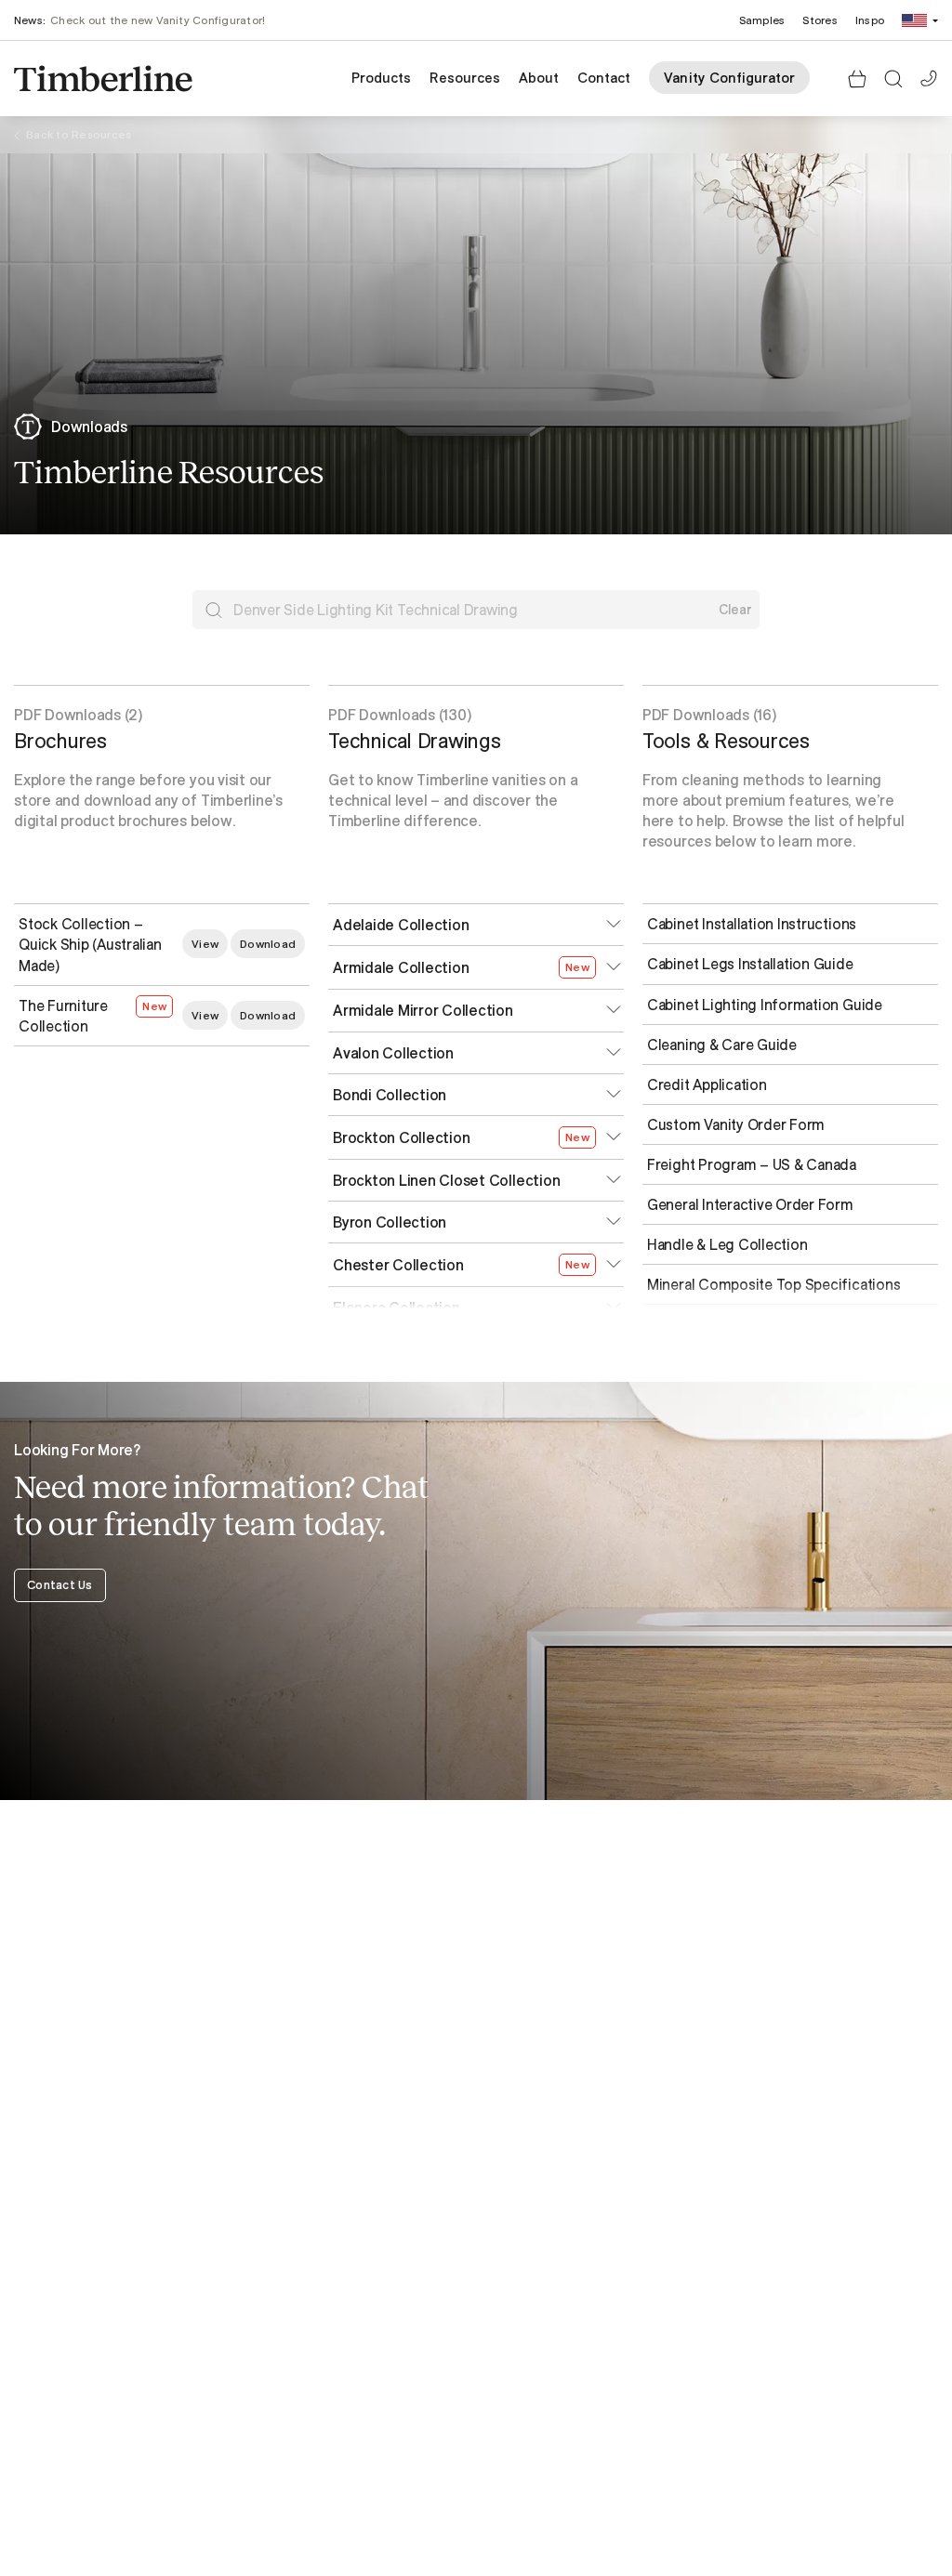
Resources (465, 78)
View (205, 944)
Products (381, 78)
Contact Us (60, 1584)
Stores (820, 20)
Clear (735, 610)
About (539, 78)
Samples (762, 20)
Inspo (870, 20)
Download (268, 944)
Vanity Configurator (729, 78)
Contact (604, 78)
